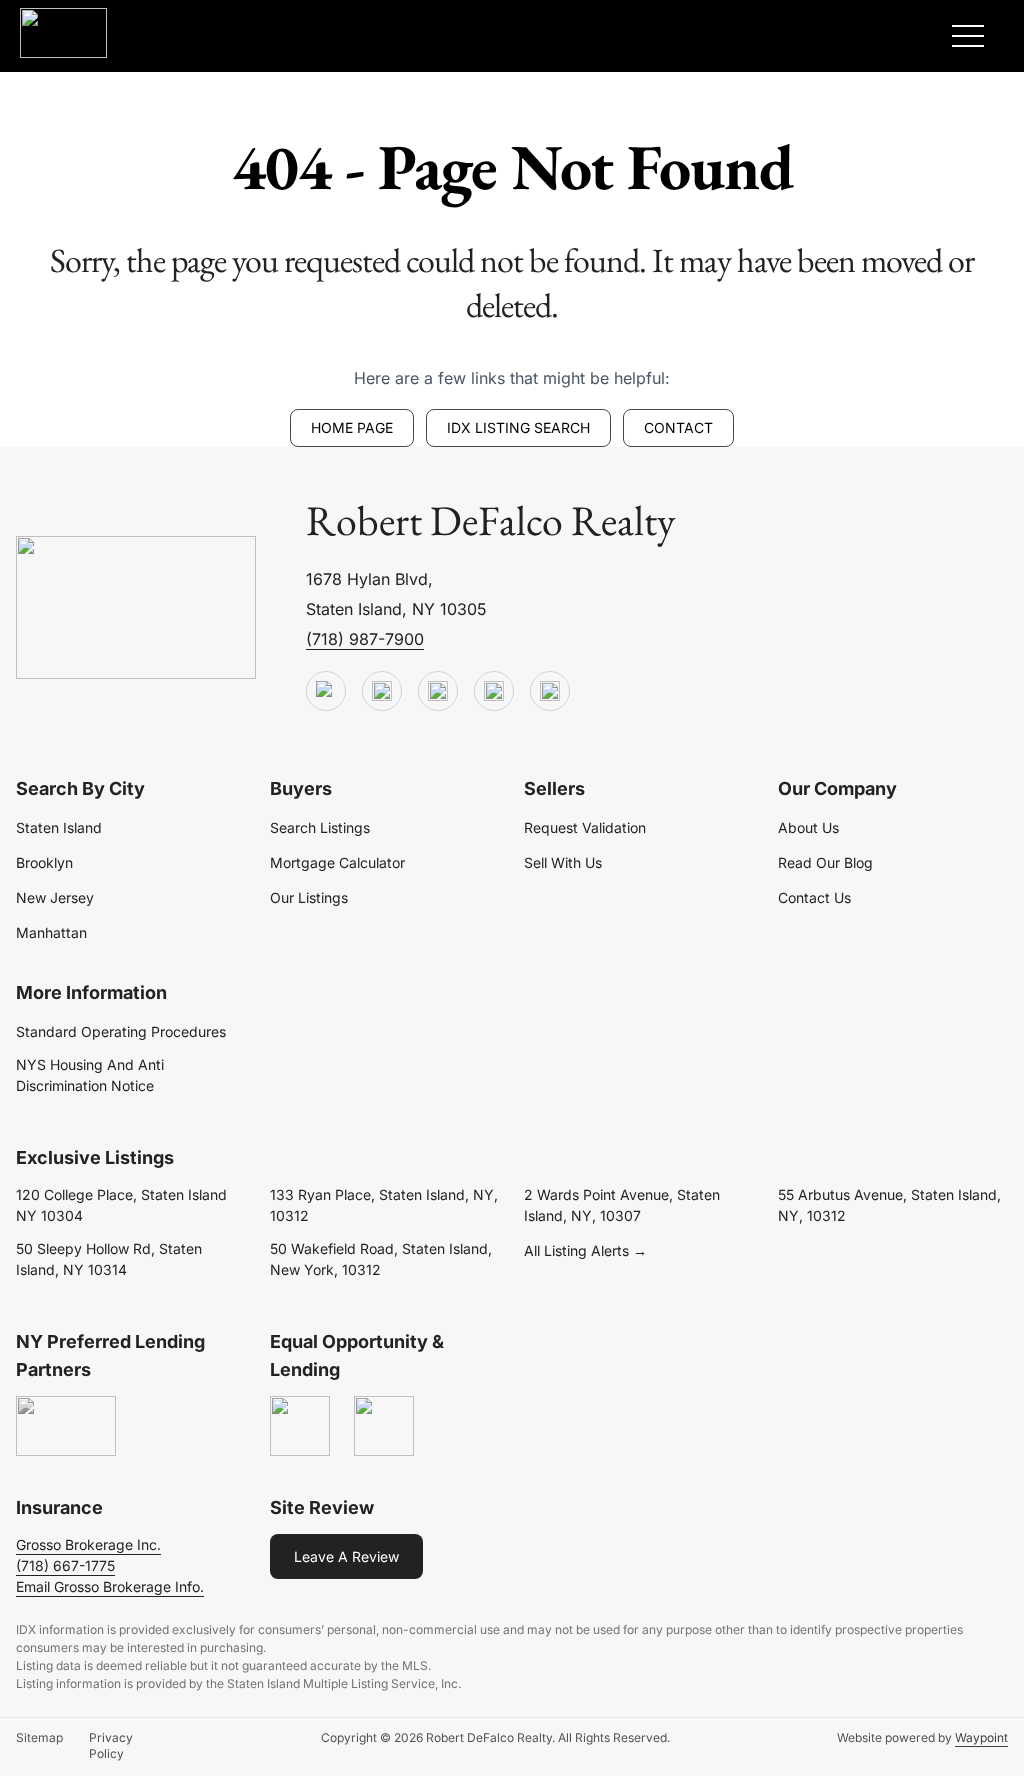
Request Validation (585, 827)
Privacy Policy (111, 1745)
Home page (352, 427)
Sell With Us (563, 862)
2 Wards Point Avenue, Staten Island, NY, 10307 (622, 1205)
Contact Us (814, 897)
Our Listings (309, 897)
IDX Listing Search (518, 427)
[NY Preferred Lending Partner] (66, 1427)
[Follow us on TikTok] (382, 692)
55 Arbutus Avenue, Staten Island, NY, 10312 (889, 1205)
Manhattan (51, 932)
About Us (808, 827)
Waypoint (981, 1737)
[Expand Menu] (968, 36)
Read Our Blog (825, 862)
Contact (678, 427)
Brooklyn (44, 862)
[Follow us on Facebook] (438, 692)
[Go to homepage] (136, 608)
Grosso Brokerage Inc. (88, 1544)
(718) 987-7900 (365, 639)
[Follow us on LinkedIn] (494, 692)
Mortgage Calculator (337, 862)
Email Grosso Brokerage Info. (110, 1586)
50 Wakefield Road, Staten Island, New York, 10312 (381, 1259)
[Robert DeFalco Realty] (63, 33)
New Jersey (55, 897)
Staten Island (59, 827)
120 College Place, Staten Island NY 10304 (121, 1205)
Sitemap (39, 1737)
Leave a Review (346, 1556)
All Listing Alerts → (585, 1250)
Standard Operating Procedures (121, 1031)
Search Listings (320, 827)
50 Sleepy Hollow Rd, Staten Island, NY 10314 (109, 1259)
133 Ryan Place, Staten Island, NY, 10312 (384, 1205)
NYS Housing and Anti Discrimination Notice (90, 1075)
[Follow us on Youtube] (326, 692)
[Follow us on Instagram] (550, 692)
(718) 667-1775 (65, 1565)
